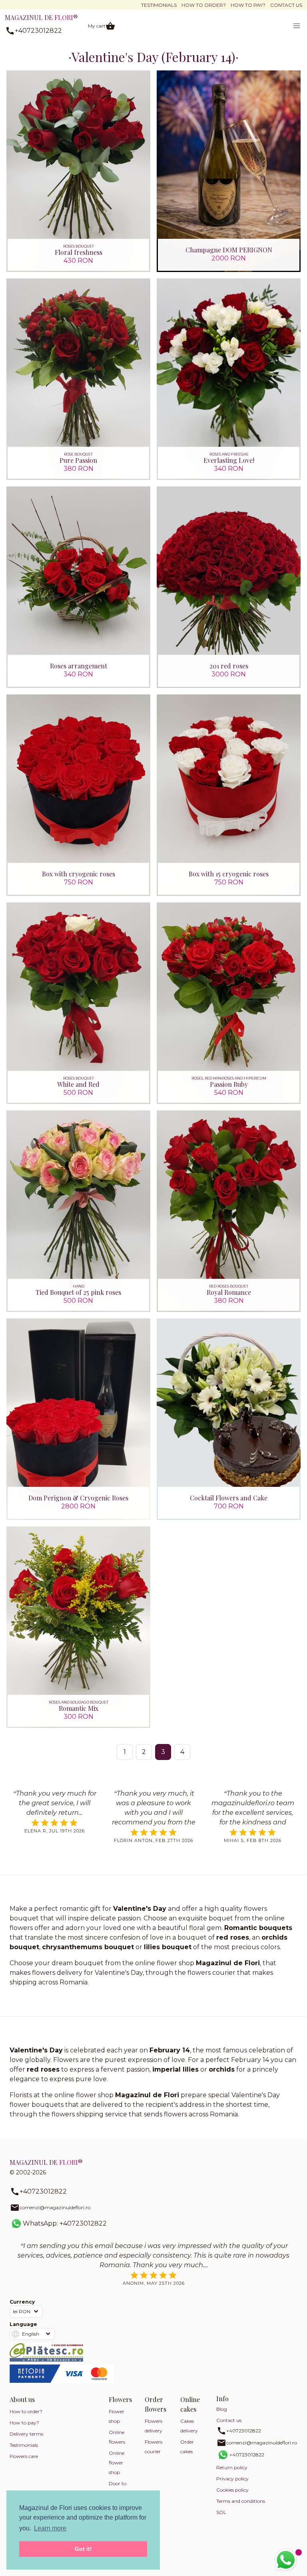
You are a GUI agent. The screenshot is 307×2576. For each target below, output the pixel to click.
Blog (222, 2409)
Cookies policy (232, 2490)
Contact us (286, 5)
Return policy (232, 2467)
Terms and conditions (241, 2501)
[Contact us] (286, 2560)
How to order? (204, 5)
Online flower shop (117, 2463)
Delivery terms (26, 2434)
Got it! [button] (83, 2549)
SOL (221, 2512)
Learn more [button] (50, 2528)
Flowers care (24, 2456)
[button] (297, 26)
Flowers (120, 2399)
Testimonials (159, 5)
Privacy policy (232, 2479)
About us (22, 2399)
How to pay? (248, 5)
